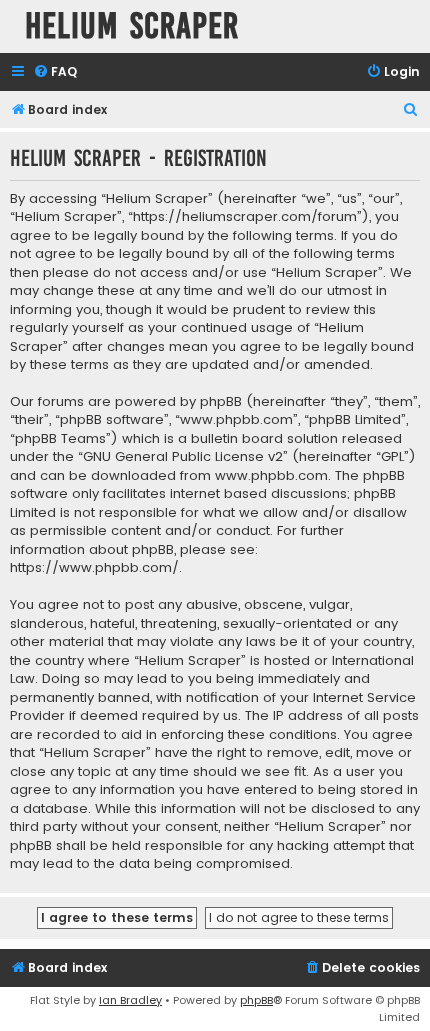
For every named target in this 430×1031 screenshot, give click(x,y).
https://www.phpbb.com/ (94, 568)
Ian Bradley (130, 1000)
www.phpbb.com (271, 476)
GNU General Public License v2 (183, 457)
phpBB (256, 1000)
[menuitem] (55, 72)
